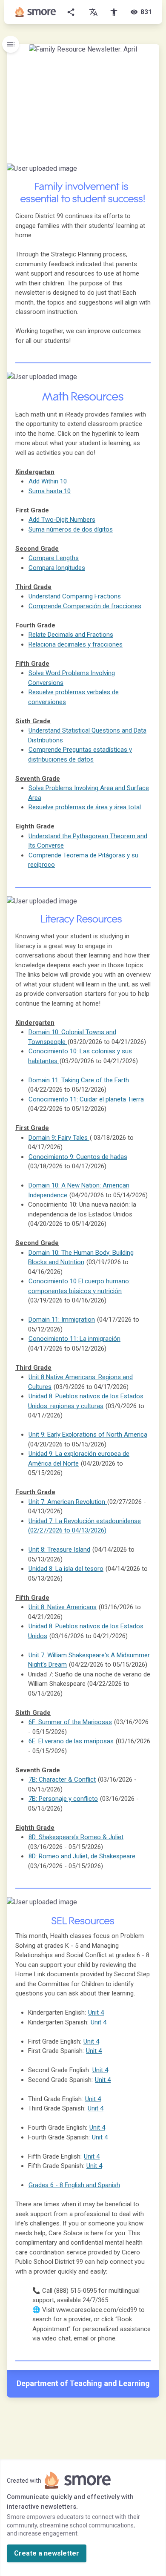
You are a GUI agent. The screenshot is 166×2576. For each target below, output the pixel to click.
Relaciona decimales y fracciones (76, 644)
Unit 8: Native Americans (63, 1607)
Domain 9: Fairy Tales (59, 1138)
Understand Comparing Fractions (75, 596)
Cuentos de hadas (78, 1157)
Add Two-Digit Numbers (62, 520)
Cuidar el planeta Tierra (86, 1099)
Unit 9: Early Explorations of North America (88, 1435)
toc (11, 44)
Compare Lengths (54, 558)
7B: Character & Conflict (62, 1780)
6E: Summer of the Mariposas (70, 1722)
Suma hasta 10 (50, 491)
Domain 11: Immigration (62, 1320)
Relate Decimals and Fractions (71, 635)
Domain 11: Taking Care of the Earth (79, 1080)
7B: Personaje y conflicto (63, 1799)
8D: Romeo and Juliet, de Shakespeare (82, 1856)
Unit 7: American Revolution (68, 1502)
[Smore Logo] (36, 12)
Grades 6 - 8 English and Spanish (74, 2185)
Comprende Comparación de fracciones (85, 606)
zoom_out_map (152, 172)
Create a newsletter (47, 2553)
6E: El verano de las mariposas (71, 1741)
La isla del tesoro (66, 1569)
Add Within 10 (48, 481)
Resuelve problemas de (85, 807)
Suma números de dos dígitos (71, 529)
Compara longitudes (57, 568)
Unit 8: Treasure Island (59, 1550)
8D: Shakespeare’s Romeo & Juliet (76, 1837)
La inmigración (74, 1339)
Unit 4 (91, 2041)
